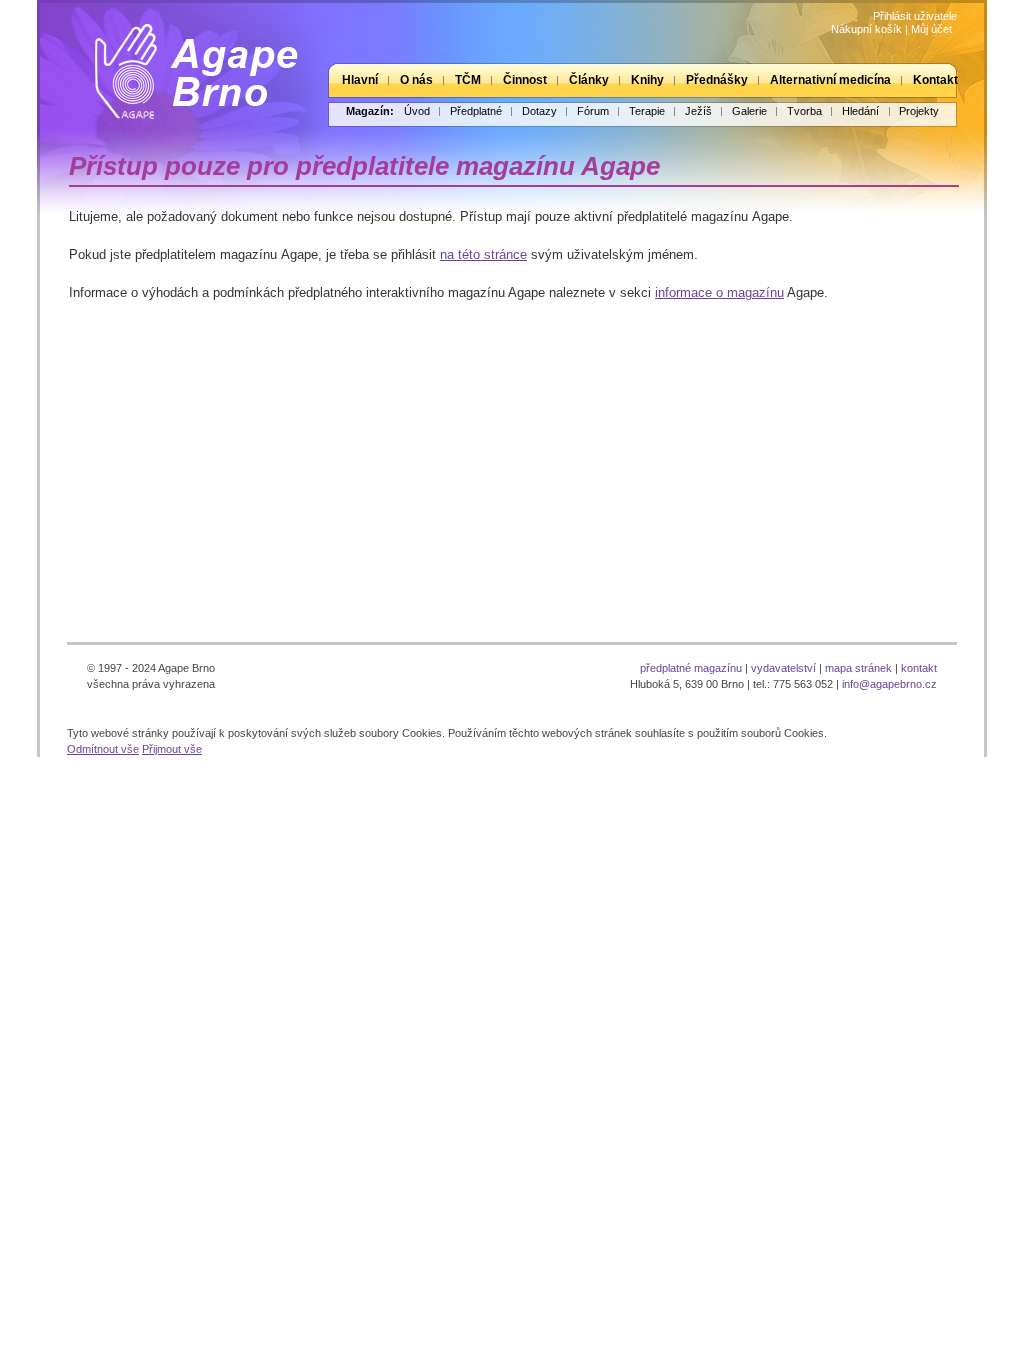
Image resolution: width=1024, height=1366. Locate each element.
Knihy (647, 80)
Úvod (417, 111)
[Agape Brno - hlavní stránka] (182, 63)
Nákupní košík (866, 29)
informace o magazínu (719, 292)
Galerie (749, 111)
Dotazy (539, 111)
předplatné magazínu (691, 668)
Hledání (860, 111)
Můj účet (931, 29)
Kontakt (935, 80)
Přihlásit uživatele (915, 16)
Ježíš (698, 111)
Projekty (919, 111)
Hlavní (360, 80)
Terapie (647, 111)
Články (589, 80)
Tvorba (804, 111)
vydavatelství (783, 668)
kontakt (919, 668)
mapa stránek (858, 668)
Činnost (525, 80)
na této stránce (483, 254)
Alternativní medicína (830, 80)
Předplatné (476, 111)
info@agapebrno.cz (889, 684)
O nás (416, 80)
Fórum (593, 111)
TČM (468, 80)
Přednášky (717, 80)
